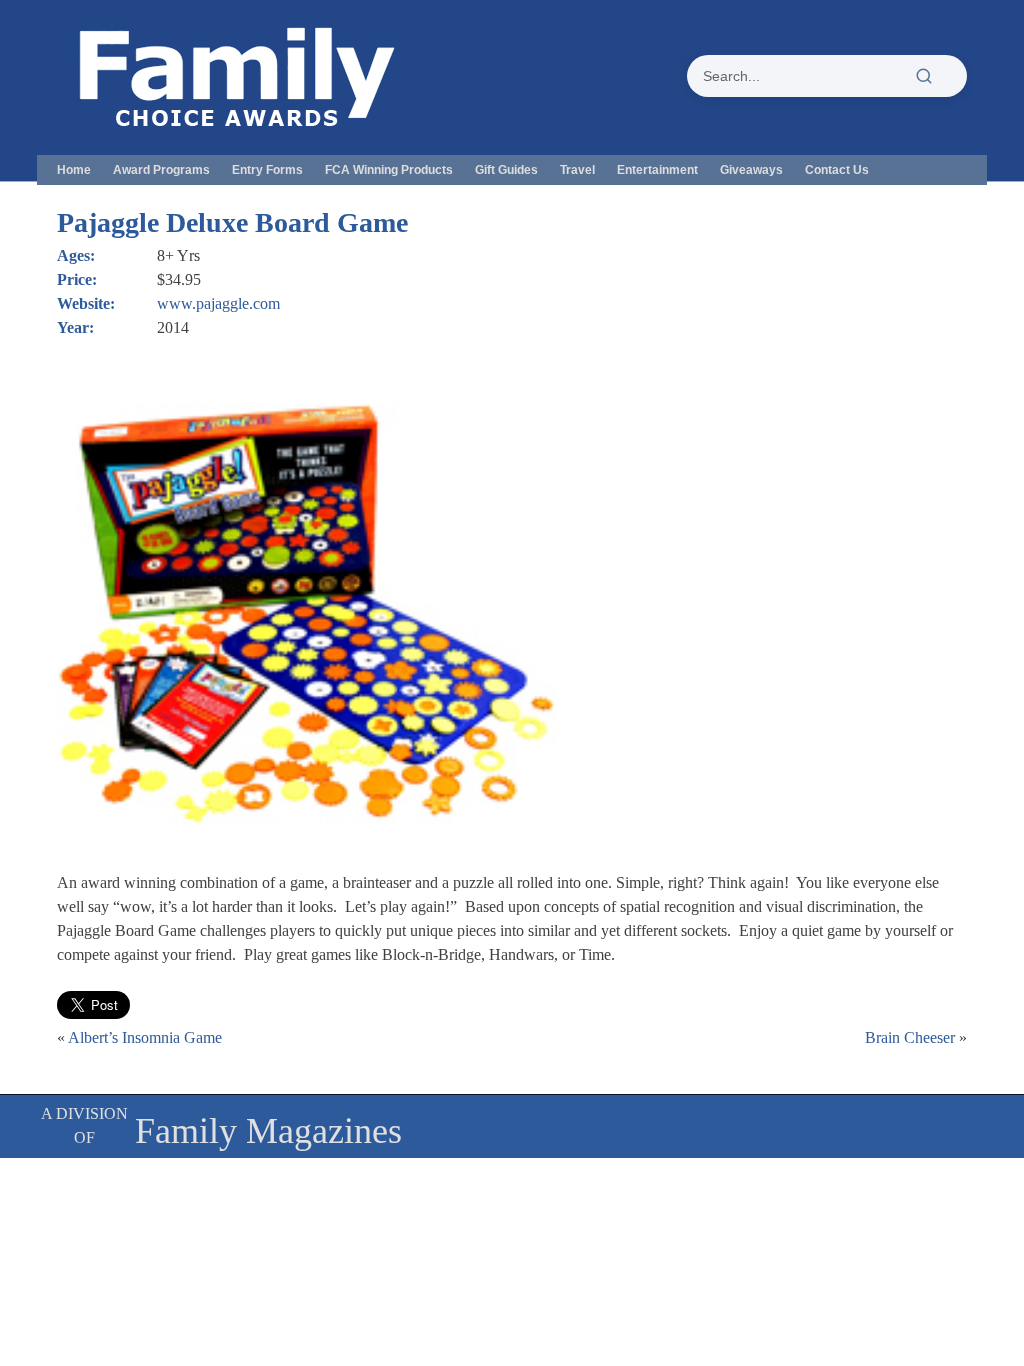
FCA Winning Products (389, 170)
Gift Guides (506, 170)
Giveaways (751, 170)
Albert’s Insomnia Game (145, 1037)
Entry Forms (267, 170)
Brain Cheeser (910, 1037)
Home (74, 170)
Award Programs (161, 170)
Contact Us (837, 170)
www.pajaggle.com (218, 303)
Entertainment (657, 170)
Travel (577, 170)
